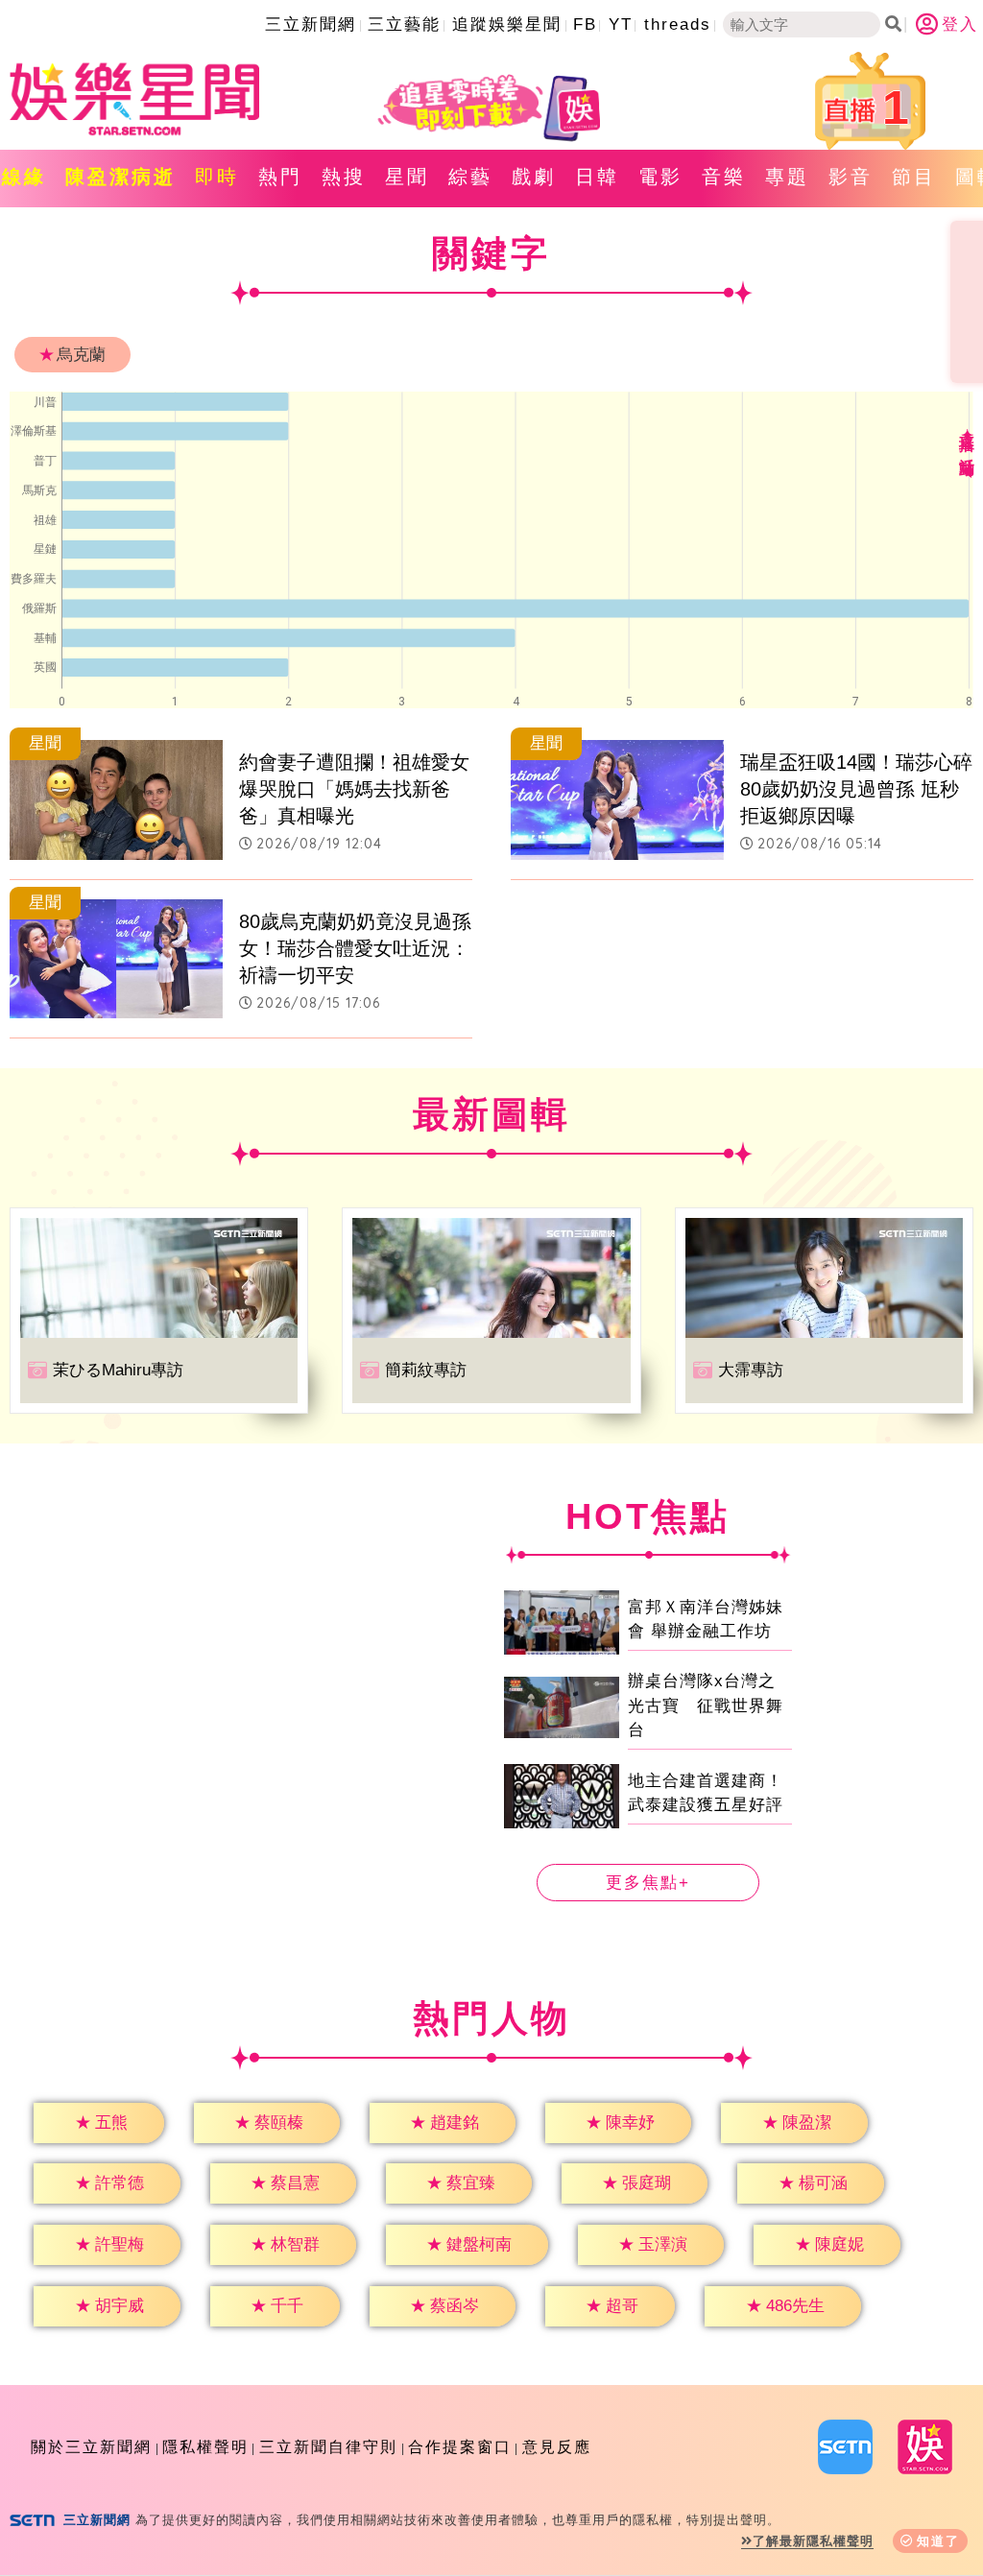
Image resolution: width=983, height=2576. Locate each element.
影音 (851, 177)
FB (585, 24)
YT (621, 24)
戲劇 (534, 177)
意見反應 (557, 2447)
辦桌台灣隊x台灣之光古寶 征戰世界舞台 (706, 1705)
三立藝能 (404, 24)
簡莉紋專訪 (426, 1370)
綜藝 (470, 177)
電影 (660, 177)
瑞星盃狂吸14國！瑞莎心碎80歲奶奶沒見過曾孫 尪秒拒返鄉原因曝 (856, 789)
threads (678, 24)
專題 (787, 177)
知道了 (938, 2541)
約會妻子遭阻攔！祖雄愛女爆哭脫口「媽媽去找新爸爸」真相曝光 (354, 789)
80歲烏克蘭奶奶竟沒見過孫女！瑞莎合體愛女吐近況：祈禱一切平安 (355, 948)
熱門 (280, 177)
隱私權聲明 (205, 2447)
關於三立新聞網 (91, 2447)
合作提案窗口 (460, 2447)
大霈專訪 (751, 1370)
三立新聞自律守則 (328, 2447)
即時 (217, 177)
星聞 (407, 177)
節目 (914, 177)
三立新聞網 (311, 24)
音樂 (724, 177)
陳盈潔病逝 (120, 177)
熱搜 (344, 177)
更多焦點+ (648, 1883)
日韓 (597, 177)
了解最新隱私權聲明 (813, 2541)
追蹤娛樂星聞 (507, 24)
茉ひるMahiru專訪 (118, 1370)
